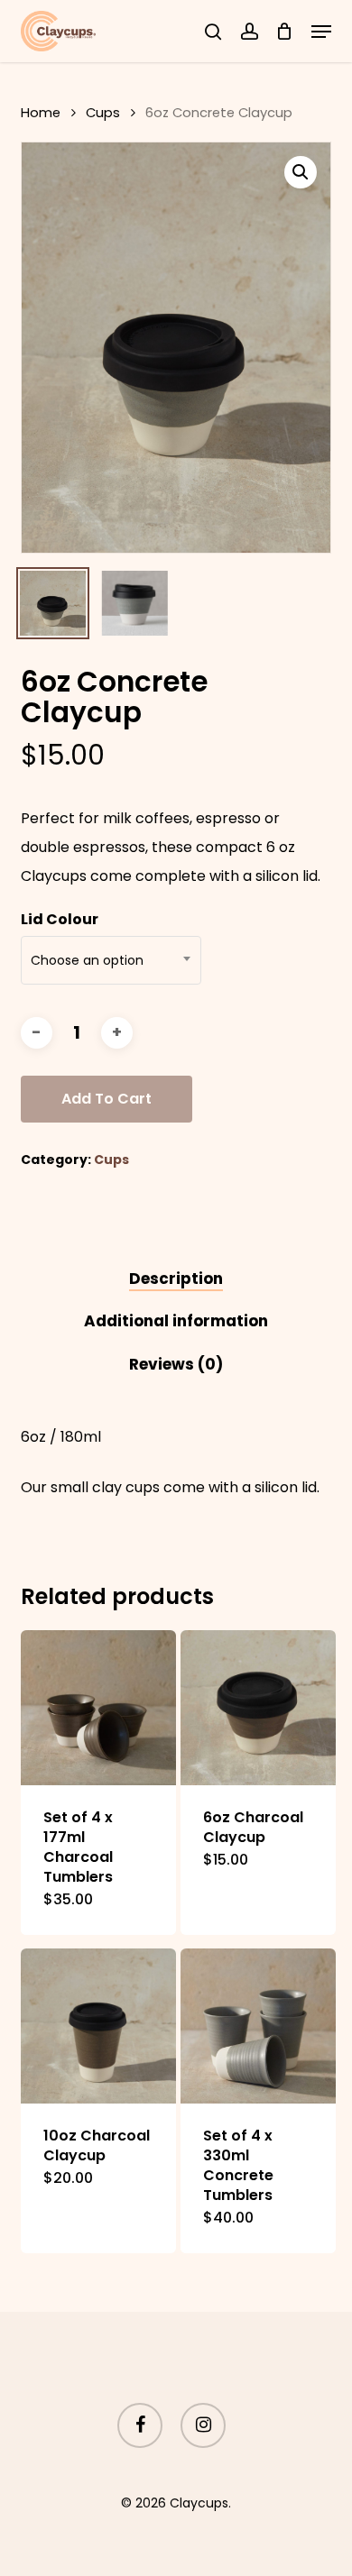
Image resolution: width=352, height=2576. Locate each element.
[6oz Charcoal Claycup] (258, 1708)
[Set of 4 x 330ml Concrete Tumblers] (258, 2026)
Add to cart (107, 1099)
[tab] (176, 1279)
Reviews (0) (176, 1364)
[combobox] (111, 960)
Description (176, 1279)
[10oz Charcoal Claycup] (98, 2026)
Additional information (176, 1321)
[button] (321, 32)
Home (41, 113)
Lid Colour (60, 919)
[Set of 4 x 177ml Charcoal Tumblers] (98, 1708)
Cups (103, 113)
